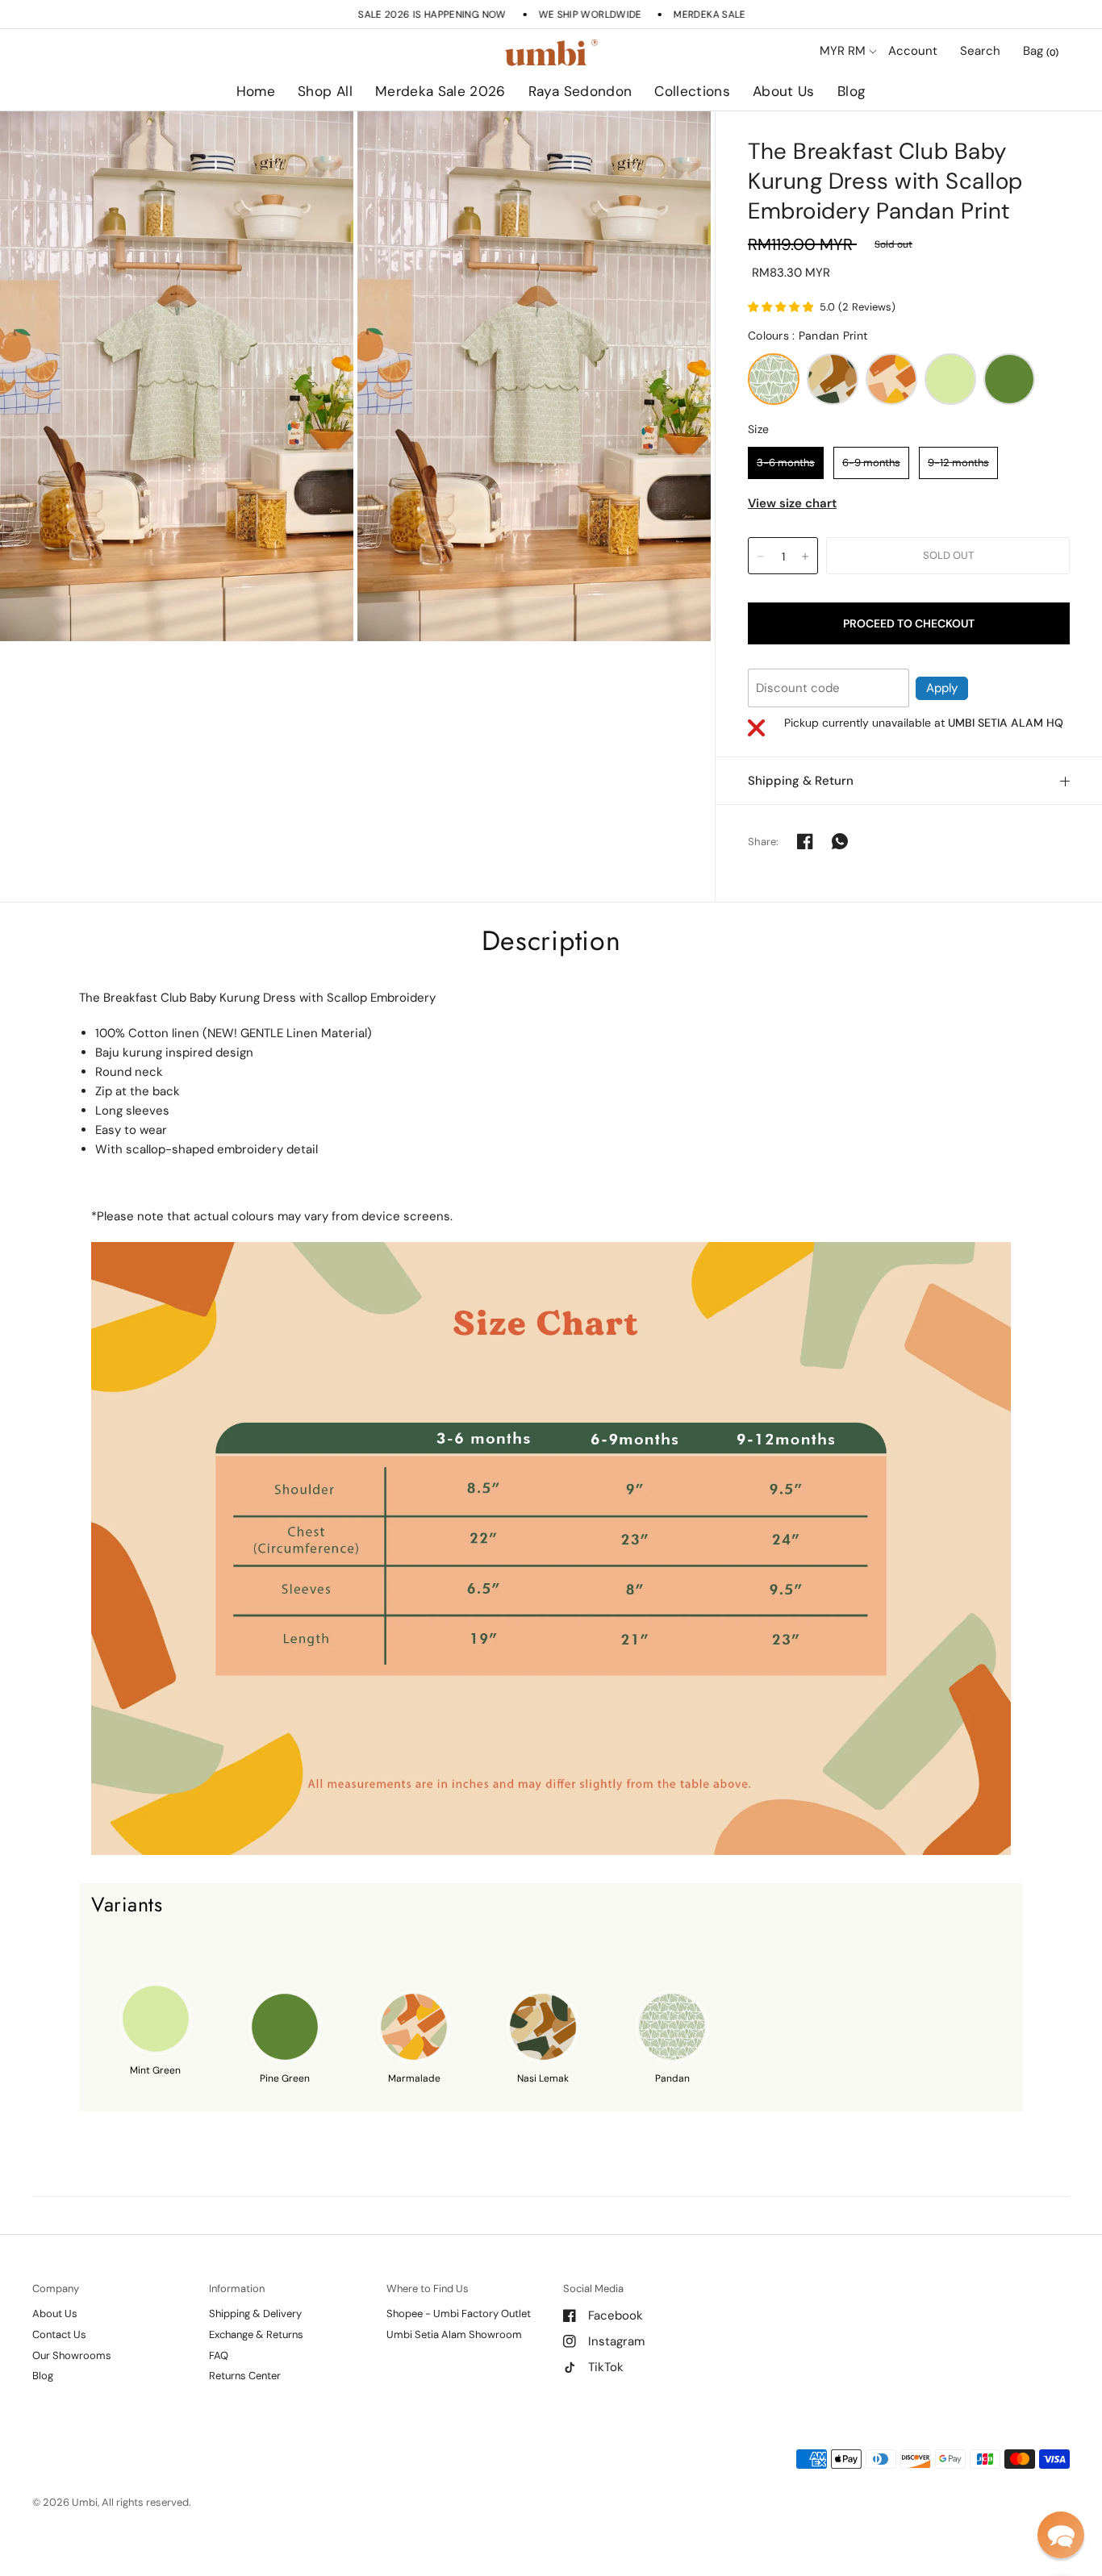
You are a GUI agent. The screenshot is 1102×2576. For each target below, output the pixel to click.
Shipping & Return (801, 781)
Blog (852, 91)
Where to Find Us (428, 2288)
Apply (942, 688)
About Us (784, 91)
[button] (1061, 2535)
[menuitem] (256, 92)
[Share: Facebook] (805, 841)
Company (56, 2288)
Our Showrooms (72, 2355)
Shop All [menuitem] (412, 137)
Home (256, 91)
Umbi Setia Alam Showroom (454, 2334)
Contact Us (59, 2334)
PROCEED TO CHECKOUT (909, 623)
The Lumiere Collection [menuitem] (739, 137)
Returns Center (245, 2376)
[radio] (774, 379)
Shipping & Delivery (255, 2313)
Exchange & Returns (256, 2334)
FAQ (219, 2355)
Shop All (325, 91)
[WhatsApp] (840, 841)
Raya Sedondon (580, 91)
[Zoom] (177, 376)
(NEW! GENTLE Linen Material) (287, 1033)
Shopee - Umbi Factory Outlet (459, 2313)
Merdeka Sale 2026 (440, 91)
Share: (764, 842)
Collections (692, 91)
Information (237, 2288)
